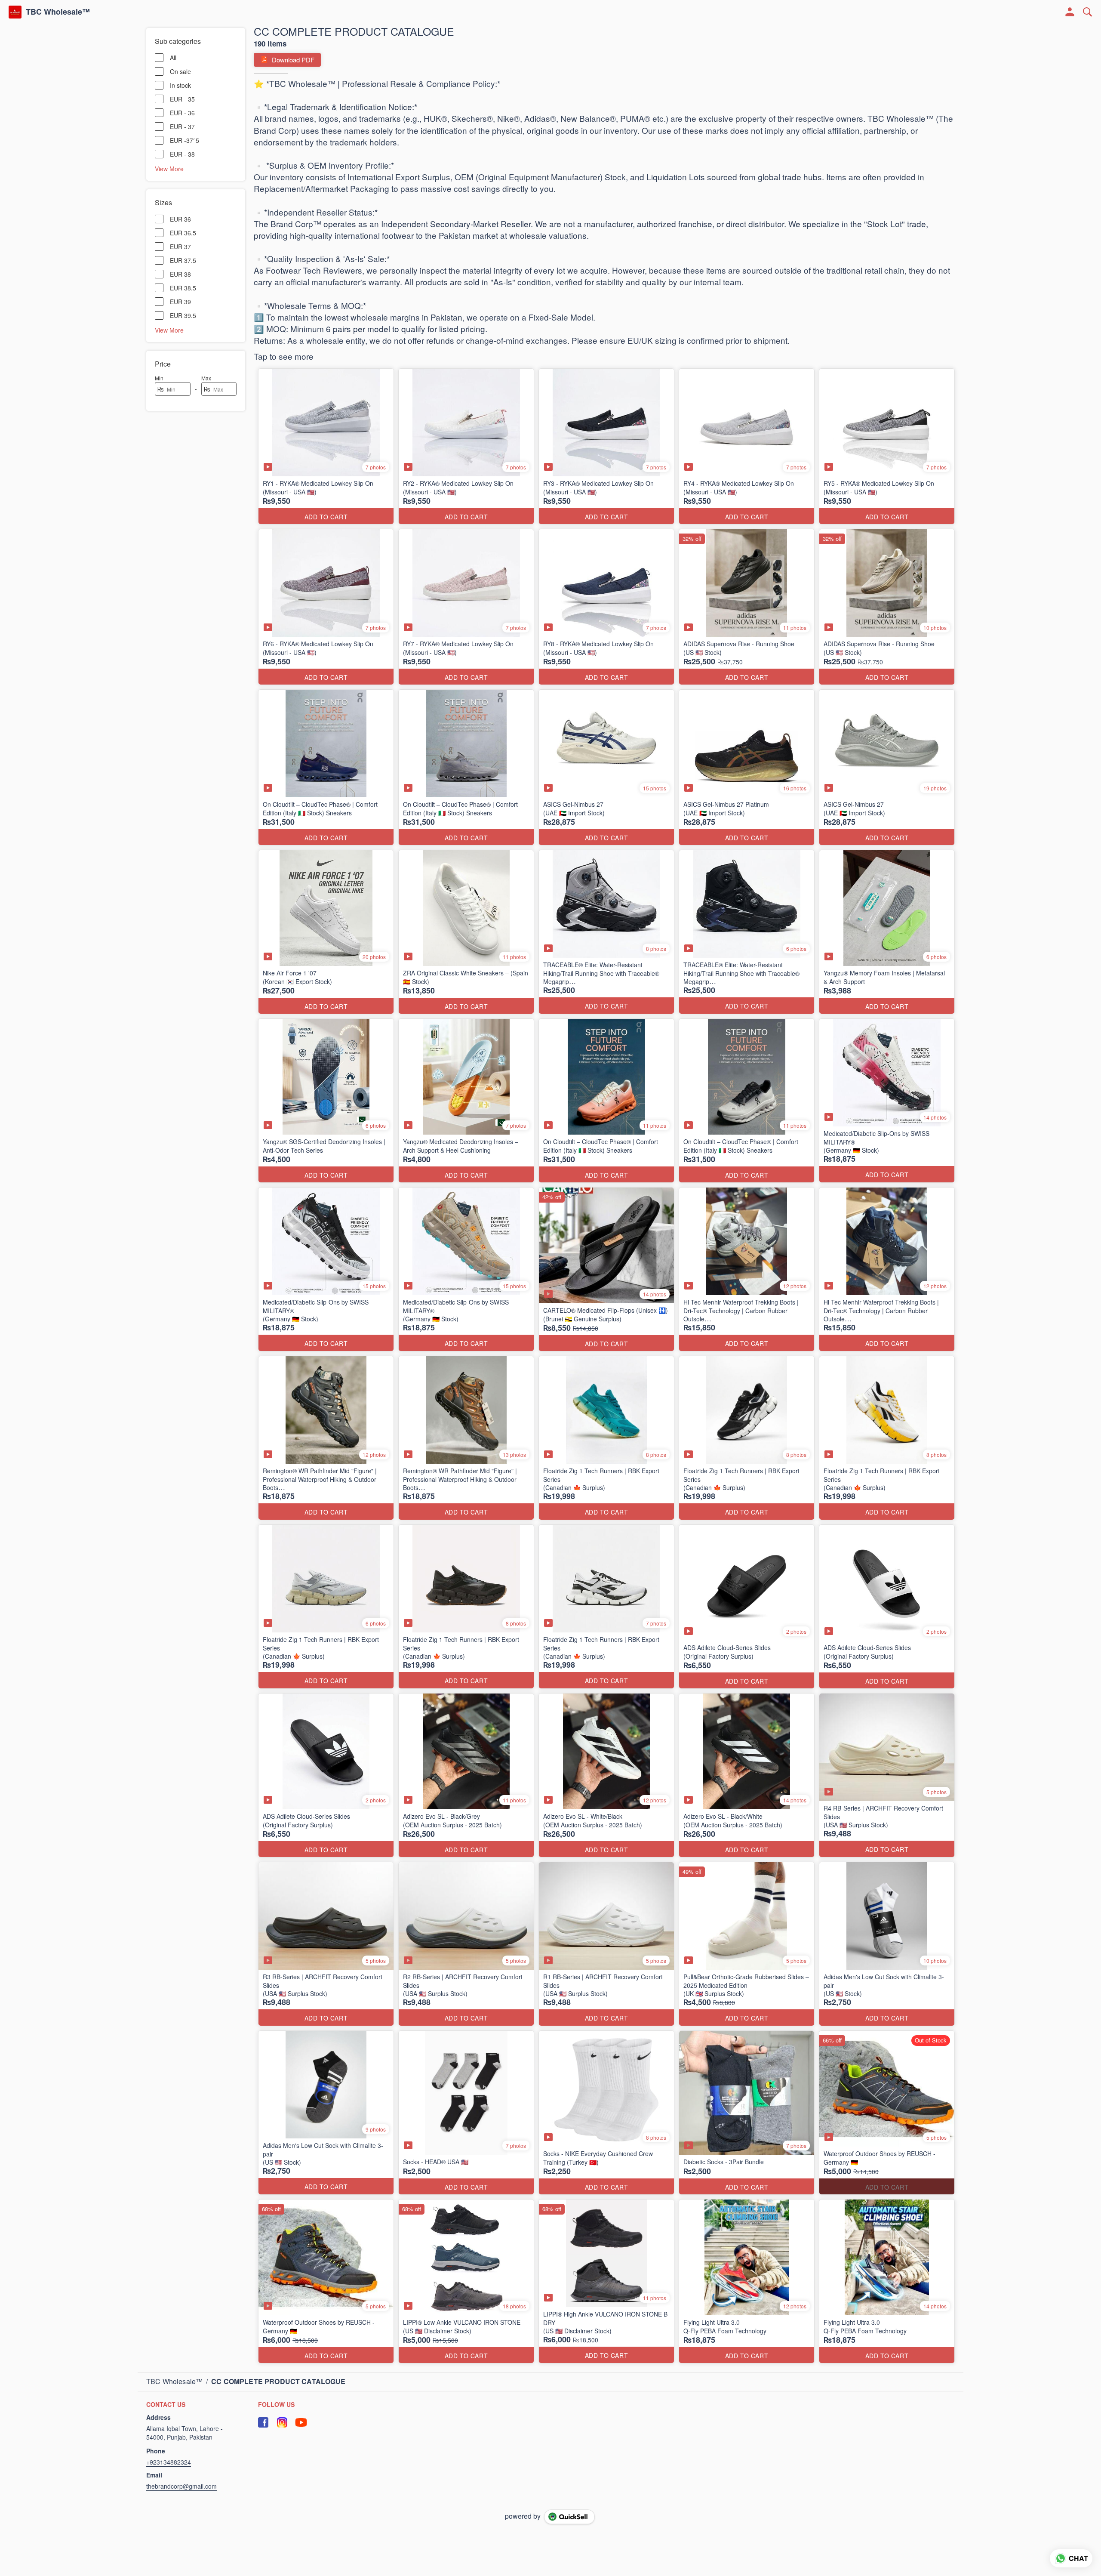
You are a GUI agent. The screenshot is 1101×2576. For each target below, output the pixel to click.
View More (169, 168)
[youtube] (301, 2422)
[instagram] (282, 2422)
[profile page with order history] (1070, 12)
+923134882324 (169, 2462)
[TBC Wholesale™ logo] (15, 12)
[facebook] (263, 2422)
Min (159, 378)
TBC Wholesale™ (58, 12)
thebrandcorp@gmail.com (181, 2486)
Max (206, 378)
